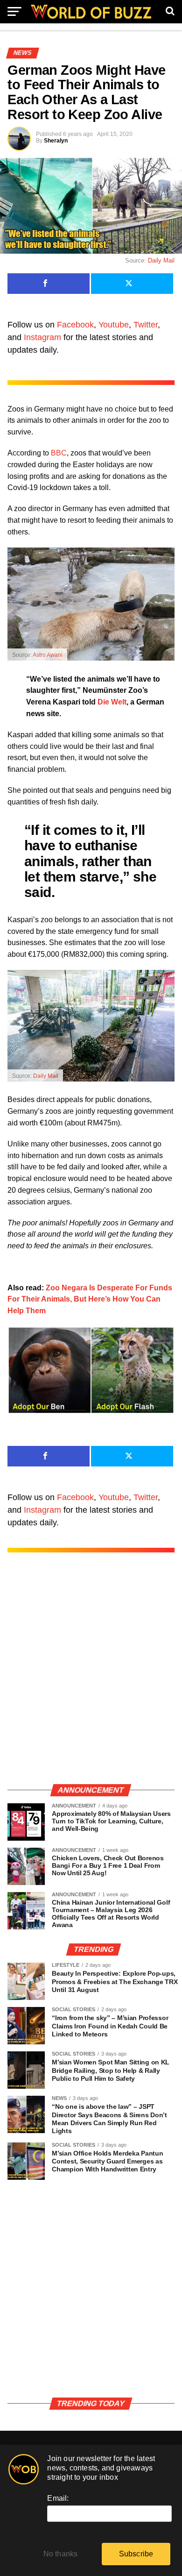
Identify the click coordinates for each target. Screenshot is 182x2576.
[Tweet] (132, 284)
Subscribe (136, 2554)
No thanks (61, 2554)
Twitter (146, 325)
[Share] (49, 284)
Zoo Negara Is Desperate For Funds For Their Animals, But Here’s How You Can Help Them (90, 1299)
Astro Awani (48, 655)
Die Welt (112, 702)
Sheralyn (56, 141)
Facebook (75, 325)
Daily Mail (161, 260)
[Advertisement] (91, 1678)
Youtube (114, 325)
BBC (59, 453)
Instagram (42, 337)
